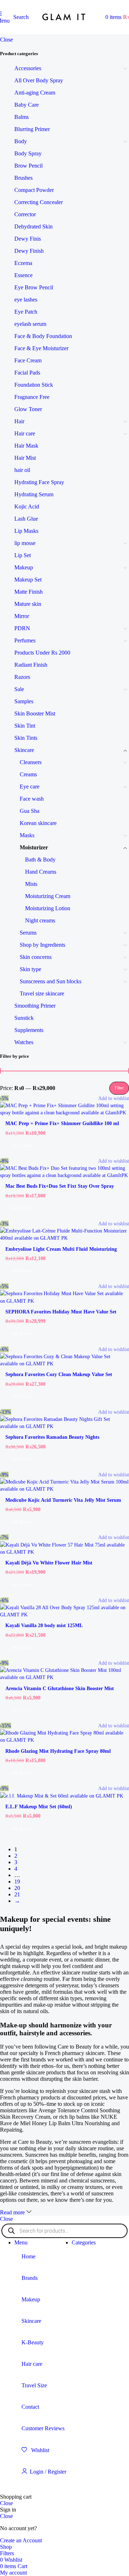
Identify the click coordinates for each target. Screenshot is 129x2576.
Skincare (24, 750)
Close (6, 40)
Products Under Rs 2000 (42, 653)
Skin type (30, 969)
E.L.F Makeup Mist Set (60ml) (39, 1806)
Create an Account (21, 2540)
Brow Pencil (28, 166)
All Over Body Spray (39, 80)
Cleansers (31, 762)
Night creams (40, 920)
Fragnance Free (32, 397)
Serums (28, 933)
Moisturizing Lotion (48, 908)
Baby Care (27, 105)
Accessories (28, 68)
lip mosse (25, 543)
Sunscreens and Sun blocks (51, 981)
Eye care (30, 787)
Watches (24, 1042)
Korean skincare (38, 823)
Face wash (32, 799)
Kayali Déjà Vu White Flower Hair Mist (49, 1563)
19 (17, 1882)
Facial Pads (27, 373)
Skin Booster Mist (35, 713)
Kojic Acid (27, 506)
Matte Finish (28, 592)
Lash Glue (26, 519)
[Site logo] (64, 31)
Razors (22, 677)
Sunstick (24, 1018)
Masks (27, 835)
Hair (19, 421)
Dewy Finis (28, 239)
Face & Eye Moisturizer (41, 348)
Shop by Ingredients (42, 945)
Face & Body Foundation (43, 336)
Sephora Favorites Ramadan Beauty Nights (52, 1437)
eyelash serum (30, 324)
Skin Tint (25, 726)
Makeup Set (28, 580)
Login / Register (48, 2472)
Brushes (23, 178)
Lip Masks (26, 531)
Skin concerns (36, 957)
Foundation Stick (34, 385)
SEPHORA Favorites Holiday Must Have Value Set (61, 1312)
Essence (23, 275)
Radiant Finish (31, 665)
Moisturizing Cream (48, 896)
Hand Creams (41, 872)
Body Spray (28, 153)
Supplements (29, 1030)
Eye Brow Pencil (34, 287)
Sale (19, 689)
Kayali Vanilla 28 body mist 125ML (44, 1625)
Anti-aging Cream (35, 93)
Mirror (22, 616)
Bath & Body (40, 860)
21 (17, 1894)
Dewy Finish (29, 251)
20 (17, 1888)
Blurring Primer (32, 129)
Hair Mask (26, 446)
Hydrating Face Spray (39, 482)
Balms (21, 117)
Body (21, 141)
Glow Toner (28, 409)
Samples (24, 701)
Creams (28, 774)
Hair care (25, 433)
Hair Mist (25, 458)
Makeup (24, 567)
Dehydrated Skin (34, 226)
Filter (119, 1088)
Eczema (23, 263)
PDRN (22, 628)
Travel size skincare (42, 993)
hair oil (22, 470)
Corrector (25, 214)
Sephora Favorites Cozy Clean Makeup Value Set (59, 1374)
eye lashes (26, 300)
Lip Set (23, 555)
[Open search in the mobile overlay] (64, 2231)
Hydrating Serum (34, 494)
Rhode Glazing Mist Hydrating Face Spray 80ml (58, 1751)
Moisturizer (34, 847)
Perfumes (25, 640)
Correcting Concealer (39, 202)
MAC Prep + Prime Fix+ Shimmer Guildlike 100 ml (62, 1123)
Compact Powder (34, 190)
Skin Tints (26, 738)
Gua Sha (30, 811)
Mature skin (28, 604)
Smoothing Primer (35, 1006)
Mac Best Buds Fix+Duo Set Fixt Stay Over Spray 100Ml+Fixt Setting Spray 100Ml (60, 1189)
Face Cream (28, 360)
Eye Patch (26, 312)
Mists (31, 884)
